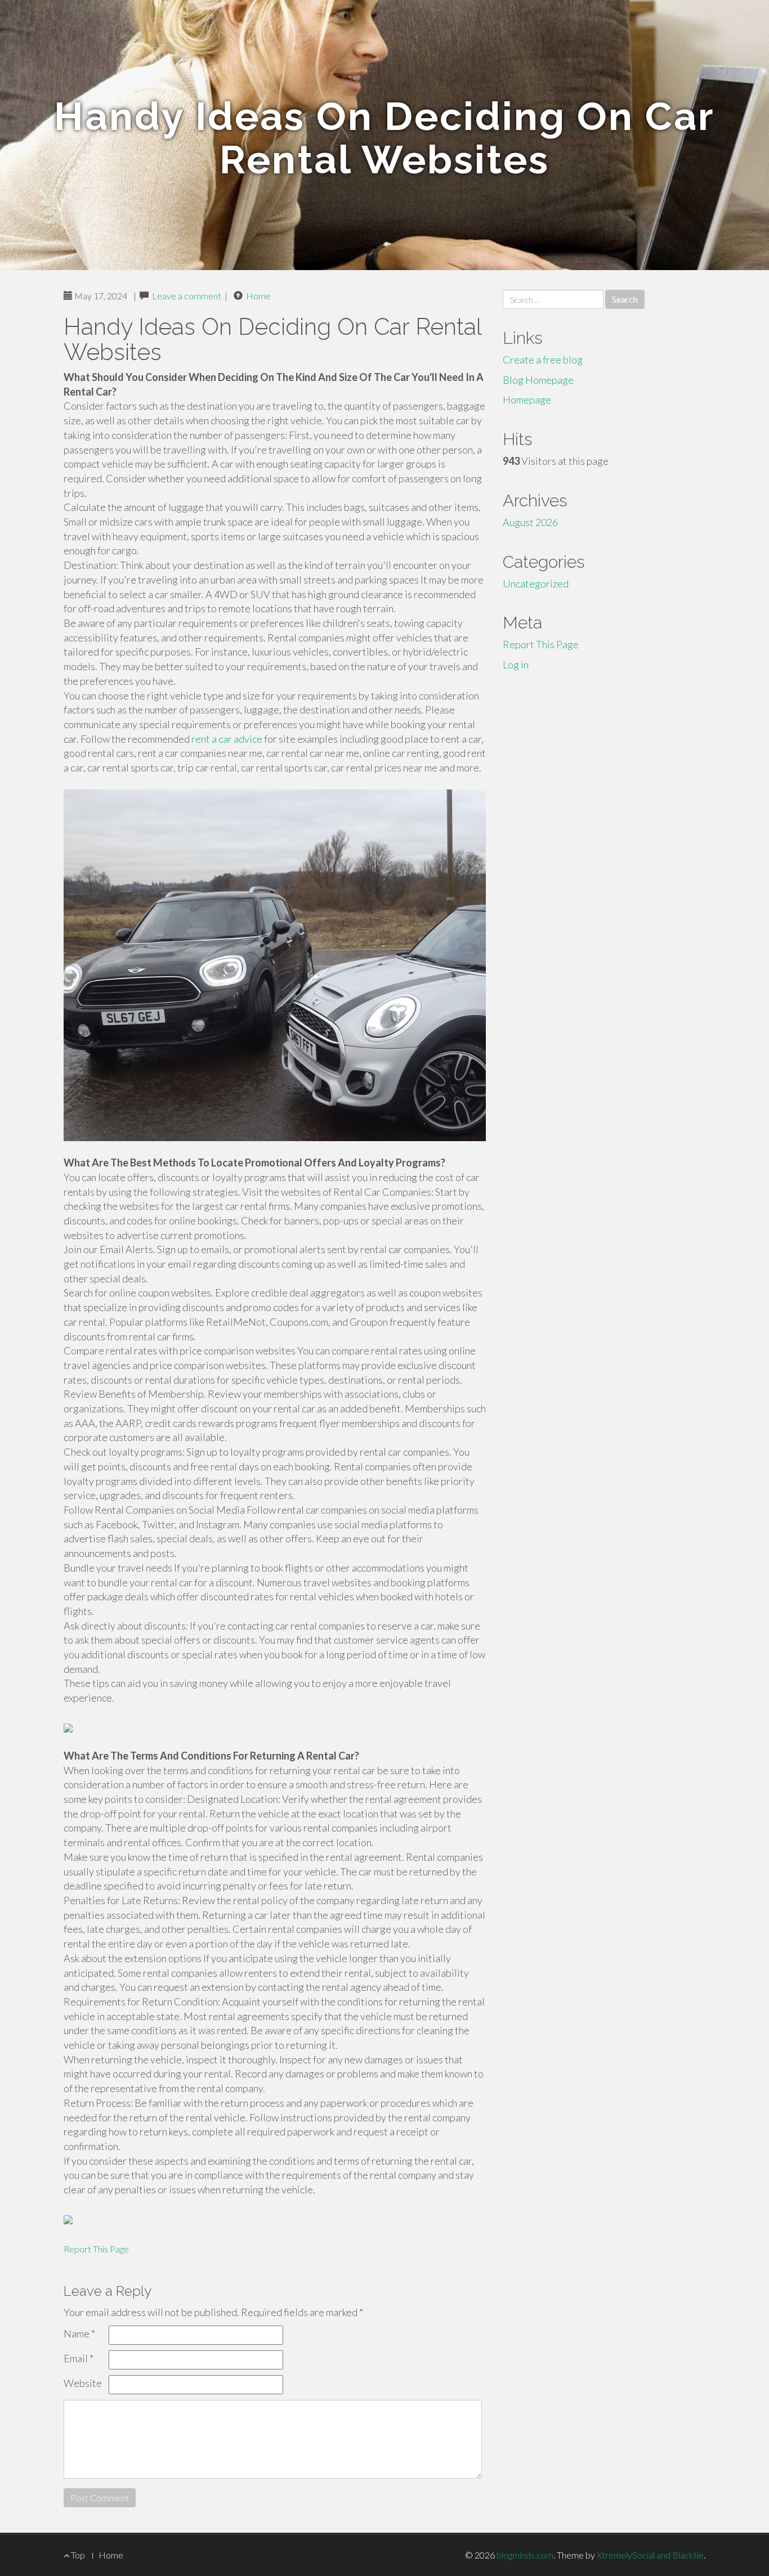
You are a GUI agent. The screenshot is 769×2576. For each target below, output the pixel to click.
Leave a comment (187, 296)
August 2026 (530, 522)
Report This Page (96, 2249)
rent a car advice (227, 739)
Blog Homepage (538, 380)
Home (258, 296)
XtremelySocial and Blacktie (650, 2555)
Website (83, 2383)
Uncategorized (536, 584)
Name (79, 2333)
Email (79, 2358)
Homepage (527, 400)
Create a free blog (543, 360)
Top (77, 2555)
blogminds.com (525, 2555)
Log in (516, 665)
